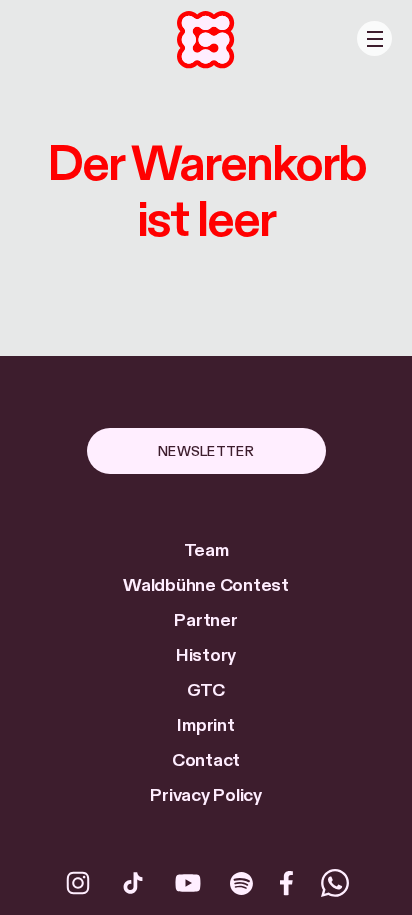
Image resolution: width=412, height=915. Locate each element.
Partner (205, 620)
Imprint (205, 725)
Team (206, 550)
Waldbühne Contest (206, 585)
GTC (206, 690)
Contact (206, 760)
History (206, 655)
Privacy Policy (206, 795)
